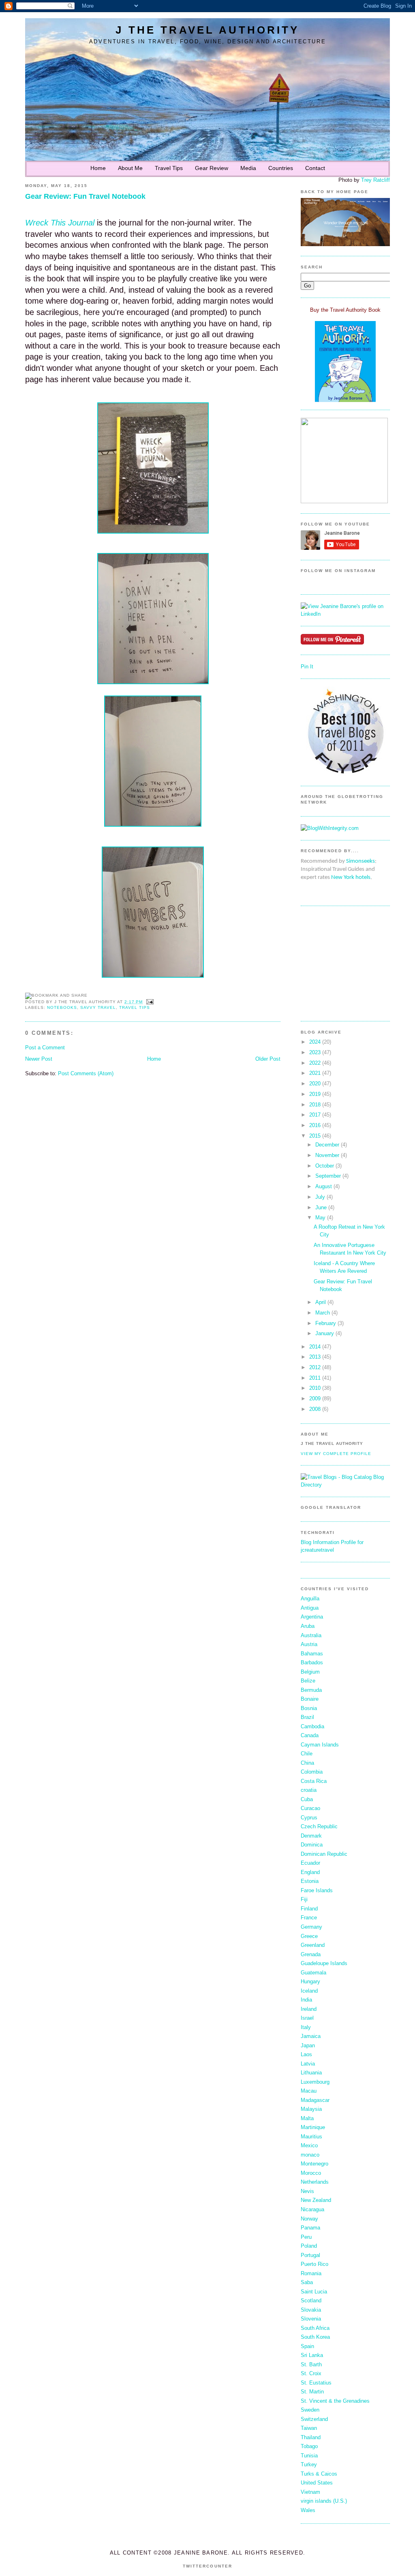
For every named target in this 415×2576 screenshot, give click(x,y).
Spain (307, 2346)
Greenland (313, 1945)
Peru (306, 2237)
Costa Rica (314, 1781)
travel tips (135, 1007)
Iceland (309, 1991)
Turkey (309, 2464)
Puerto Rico (314, 2264)
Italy (306, 2027)
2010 (315, 1388)
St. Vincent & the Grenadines (335, 2401)
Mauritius (311, 2137)
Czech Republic (319, 1826)
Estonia (310, 1881)
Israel (307, 2018)
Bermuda (311, 1690)
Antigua (310, 1608)
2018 (315, 1105)
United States (317, 2483)
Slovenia (311, 2319)
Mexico (309, 2145)
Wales (308, 2510)
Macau (309, 2091)
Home (98, 168)
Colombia (312, 1772)
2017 (315, 1115)
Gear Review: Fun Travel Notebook (85, 196)
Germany (311, 1927)
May (320, 1218)
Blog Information (320, 1542)
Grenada (311, 1954)
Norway (309, 2219)
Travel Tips (169, 168)
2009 (315, 1399)
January (325, 1333)
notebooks (62, 1007)
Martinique (313, 2127)
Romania (311, 2273)
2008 (315, 1409)
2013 (315, 1357)
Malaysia (311, 2109)
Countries (281, 168)
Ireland (309, 2009)
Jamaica (311, 2036)
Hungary (310, 1981)
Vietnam (310, 2492)
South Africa (315, 2328)
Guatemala (313, 1973)
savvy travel (98, 1007)
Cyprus (309, 1818)
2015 (315, 1136)
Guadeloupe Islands (324, 1963)
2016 (315, 1125)
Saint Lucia (314, 2292)
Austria (309, 1644)
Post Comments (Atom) (86, 1073)
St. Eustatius (316, 2383)
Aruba (308, 1626)
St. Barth (311, 2364)
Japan (308, 2045)
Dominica (312, 1845)
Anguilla (310, 1599)
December (327, 1145)
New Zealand (316, 2200)
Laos (306, 2054)
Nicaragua (312, 2209)
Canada (310, 1735)
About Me (130, 168)
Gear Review (212, 168)
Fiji (304, 1899)
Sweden (310, 2410)
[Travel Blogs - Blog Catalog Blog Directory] (345, 1485)
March (323, 1313)
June (321, 1207)
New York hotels (351, 877)
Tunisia (309, 2456)
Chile (307, 1754)
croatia (309, 1790)
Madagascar (315, 2100)
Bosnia (309, 1708)
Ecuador (310, 1863)
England (310, 1872)
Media (248, 168)
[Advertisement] (325, 963)
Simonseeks (360, 861)
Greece (309, 1936)
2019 (315, 1094)
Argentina (312, 1617)
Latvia (308, 2064)
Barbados (312, 1662)
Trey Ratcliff (375, 180)
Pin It (307, 667)
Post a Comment (45, 1048)
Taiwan (309, 2428)
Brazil (307, 1717)
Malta (307, 2118)
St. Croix (311, 2373)
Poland (309, 2246)
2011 (315, 1378)
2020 (315, 1084)
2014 (315, 1347)
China (307, 1763)
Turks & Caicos (319, 2474)
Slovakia (311, 2310)
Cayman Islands (320, 1745)
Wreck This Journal (61, 223)
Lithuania (311, 2073)
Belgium (310, 1672)
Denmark (311, 1836)
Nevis (307, 2191)
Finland (309, 1909)
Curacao (310, 1808)
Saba (307, 2282)
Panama (310, 2228)
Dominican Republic (324, 1854)
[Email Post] (149, 1002)
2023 (315, 1052)
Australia (311, 1635)
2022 (315, 1063)
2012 (315, 1367)
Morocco (311, 2173)
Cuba (307, 1799)
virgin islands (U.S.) (324, 2501)
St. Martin (312, 2392)
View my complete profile (336, 1454)
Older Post (268, 1059)
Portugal (310, 2255)
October (325, 1166)
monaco (310, 2155)
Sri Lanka (312, 2355)
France (309, 1918)
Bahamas (312, 1654)
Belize (308, 1681)
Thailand (311, 2437)
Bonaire (310, 1699)
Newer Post (39, 1059)
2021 (315, 1073)
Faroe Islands (317, 1890)
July (320, 1197)
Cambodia (312, 1726)
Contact (315, 168)
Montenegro (314, 2164)
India (306, 2000)
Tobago (309, 2446)
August (324, 1186)
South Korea (315, 2337)
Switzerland (314, 2419)
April (321, 1302)
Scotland (311, 2301)
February (326, 1323)
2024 (315, 1042)
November (327, 1155)
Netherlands (315, 2182)
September (328, 1176)
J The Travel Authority (207, 30)
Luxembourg (315, 2082)
